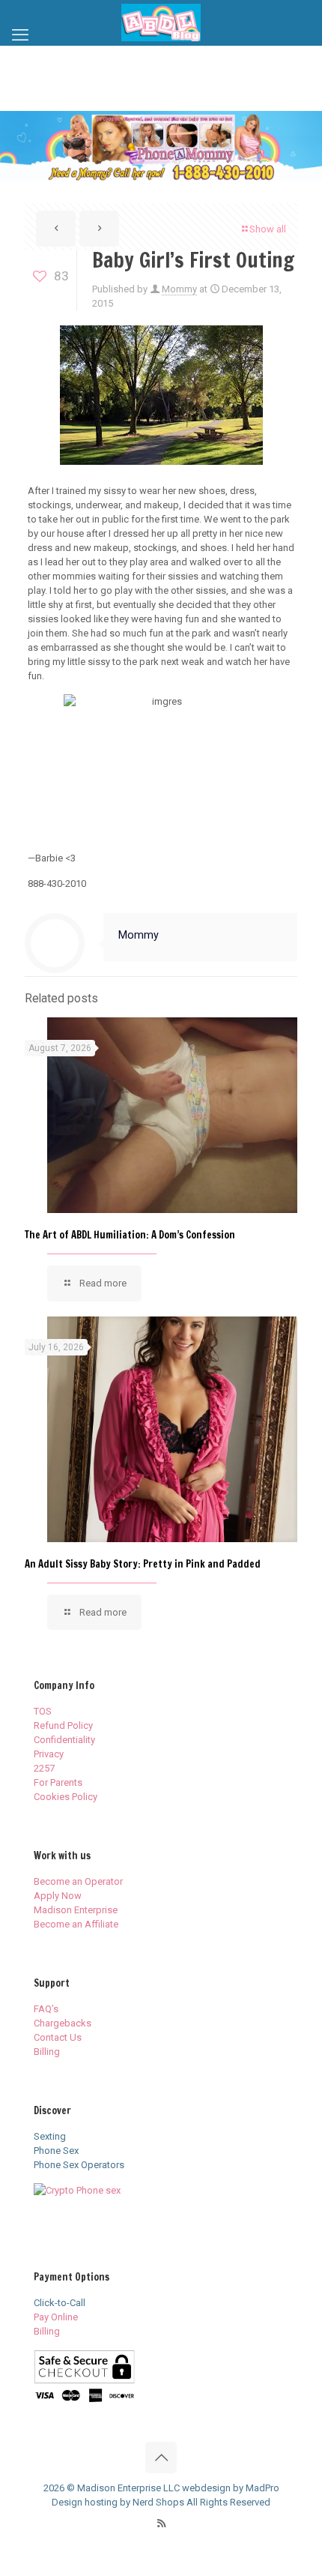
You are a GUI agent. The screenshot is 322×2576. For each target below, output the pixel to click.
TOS (43, 1711)
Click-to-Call (60, 2303)
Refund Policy (63, 1725)
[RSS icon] (161, 2524)
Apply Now (58, 1896)
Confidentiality (64, 1740)
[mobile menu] (20, 35)
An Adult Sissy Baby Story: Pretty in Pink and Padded (143, 1564)
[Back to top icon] (161, 2458)
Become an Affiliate (76, 1924)
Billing (47, 2052)
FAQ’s (46, 2009)
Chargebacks (63, 2023)
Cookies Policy (66, 1797)
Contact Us (58, 2037)
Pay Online (56, 2317)
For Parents (58, 1782)
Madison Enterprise (76, 1910)
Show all (268, 229)
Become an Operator (78, 1881)
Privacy (49, 1754)
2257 (44, 1768)
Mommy (179, 289)
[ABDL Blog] (161, 22)
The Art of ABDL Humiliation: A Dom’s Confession (130, 1235)
